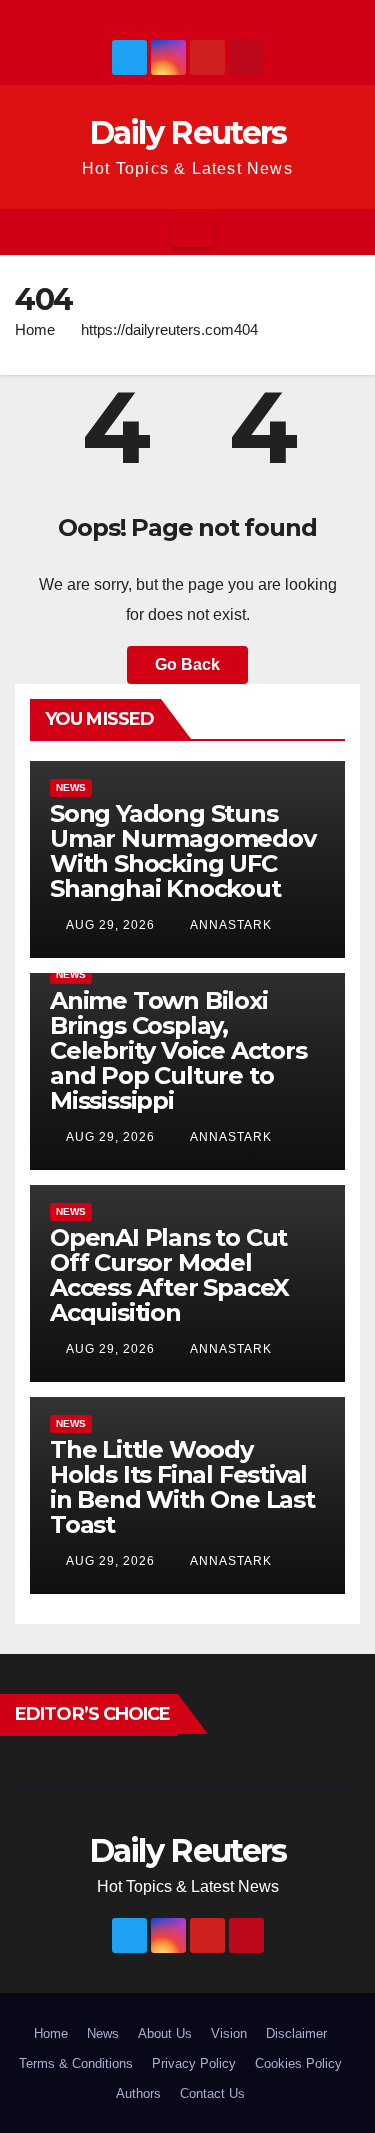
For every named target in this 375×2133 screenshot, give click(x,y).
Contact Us (212, 2093)
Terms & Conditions (76, 2063)
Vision (229, 2033)
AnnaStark (229, 925)
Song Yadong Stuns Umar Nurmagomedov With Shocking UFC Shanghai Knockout (183, 851)
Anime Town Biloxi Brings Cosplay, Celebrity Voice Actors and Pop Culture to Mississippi (178, 1050)
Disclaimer (296, 2033)
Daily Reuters (188, 132)
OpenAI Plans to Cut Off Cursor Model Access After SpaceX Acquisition (169, 1275)
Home (35, 329)
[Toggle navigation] (193, 232)
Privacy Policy (194, 2063)
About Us (165, 2033)
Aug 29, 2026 (110, 925)
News (71, 787)
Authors (138, 2093)
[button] (346, 231)
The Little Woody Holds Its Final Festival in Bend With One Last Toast (182, 1487)
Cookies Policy (298, 2063)
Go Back (187, 664)
